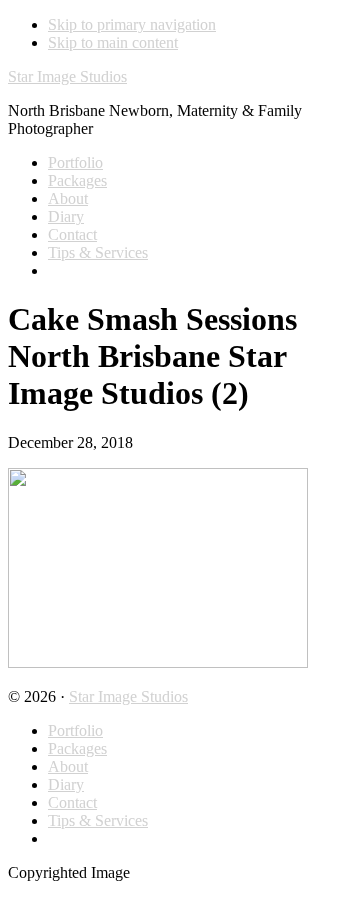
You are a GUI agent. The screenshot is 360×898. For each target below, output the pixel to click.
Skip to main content (113, 42)
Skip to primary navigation (132, 24)
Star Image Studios (67, 76)
